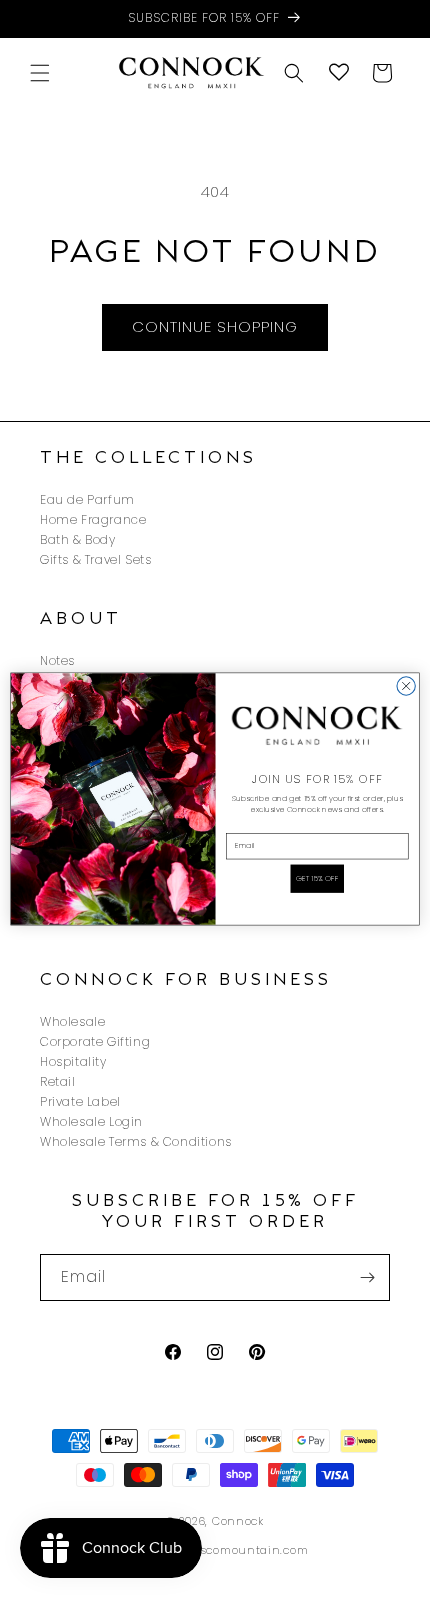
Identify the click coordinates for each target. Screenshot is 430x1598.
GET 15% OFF (317, 878)
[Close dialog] (406, 686)
